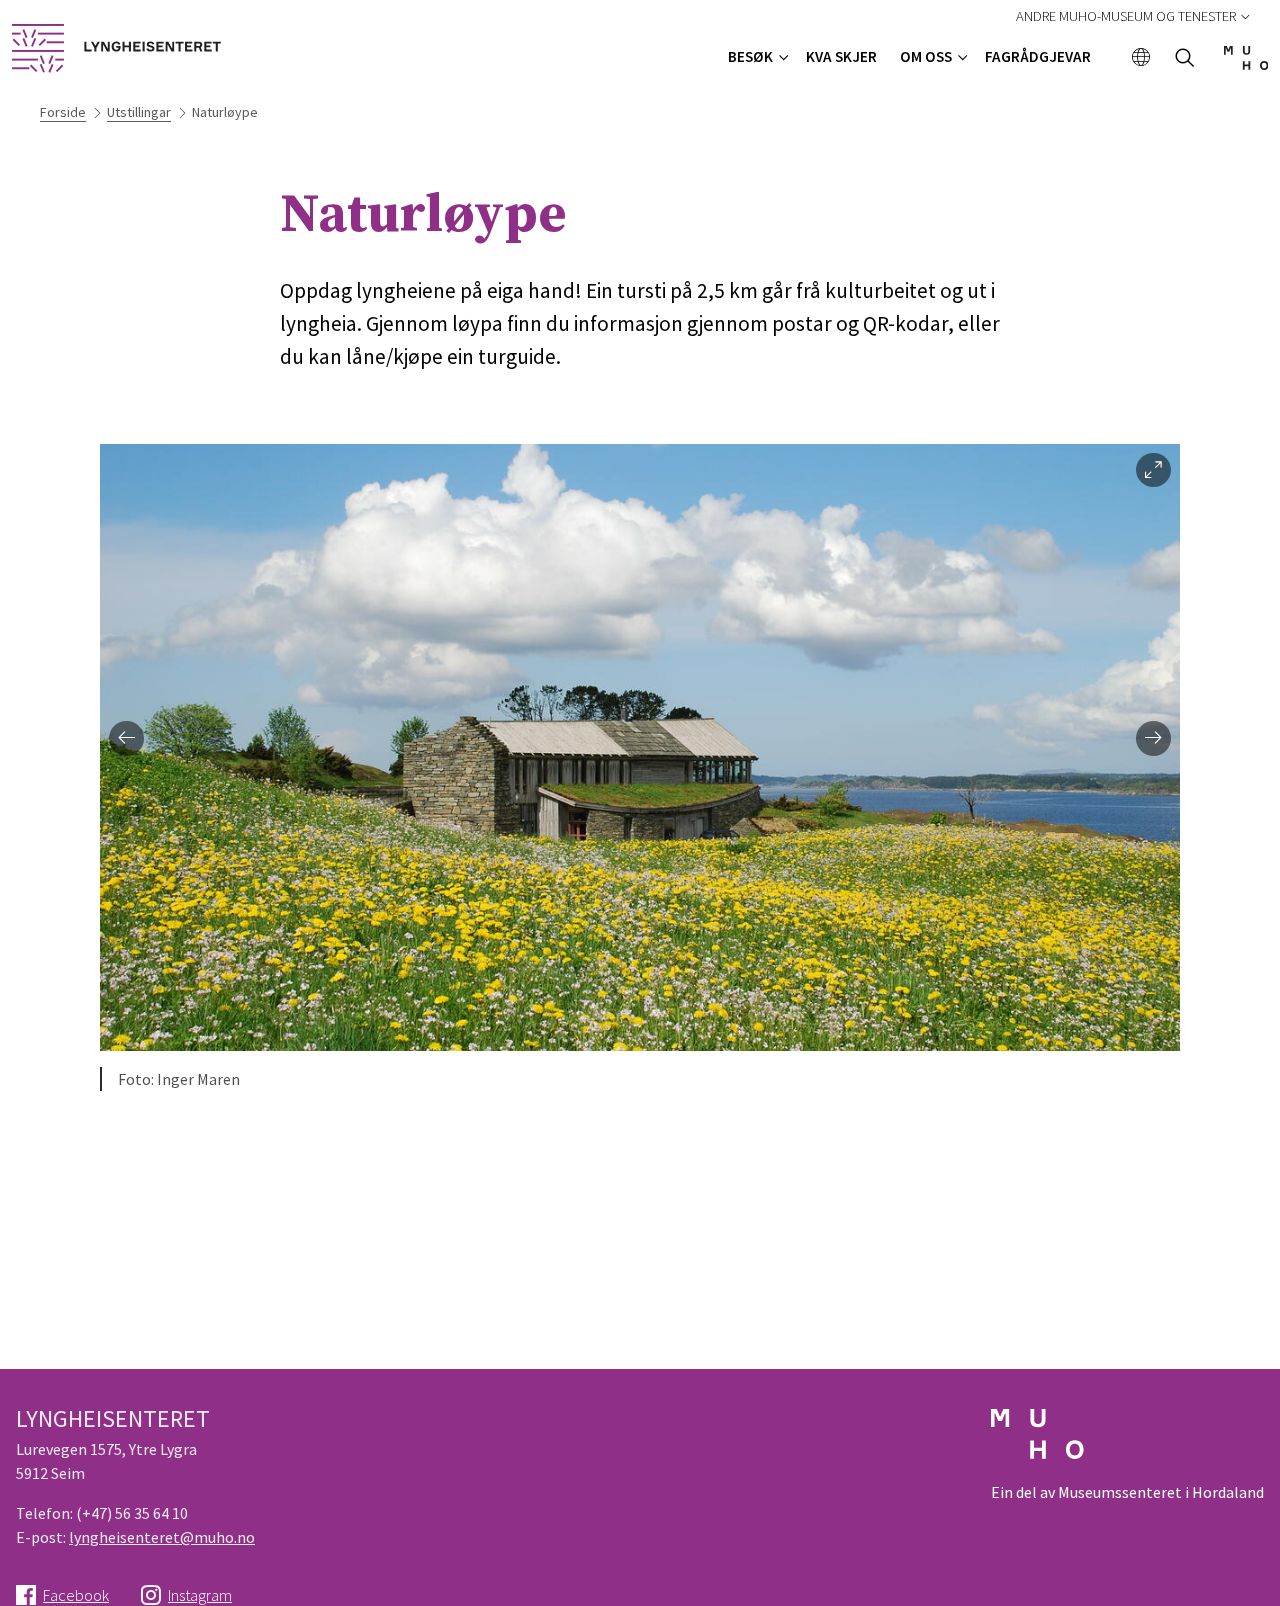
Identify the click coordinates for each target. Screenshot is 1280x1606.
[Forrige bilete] (126, 738)
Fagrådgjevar (1038, 56)
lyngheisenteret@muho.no (162, 1537)
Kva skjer (841, 56)
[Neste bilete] (1153, 738)
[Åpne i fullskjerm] (1153, 470)
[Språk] (1141, 58)
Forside (63, 112)
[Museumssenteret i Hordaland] (1246, 64)
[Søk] (1185, 59)
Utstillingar (139, 112)
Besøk (750, 56)
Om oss (926, 56)
